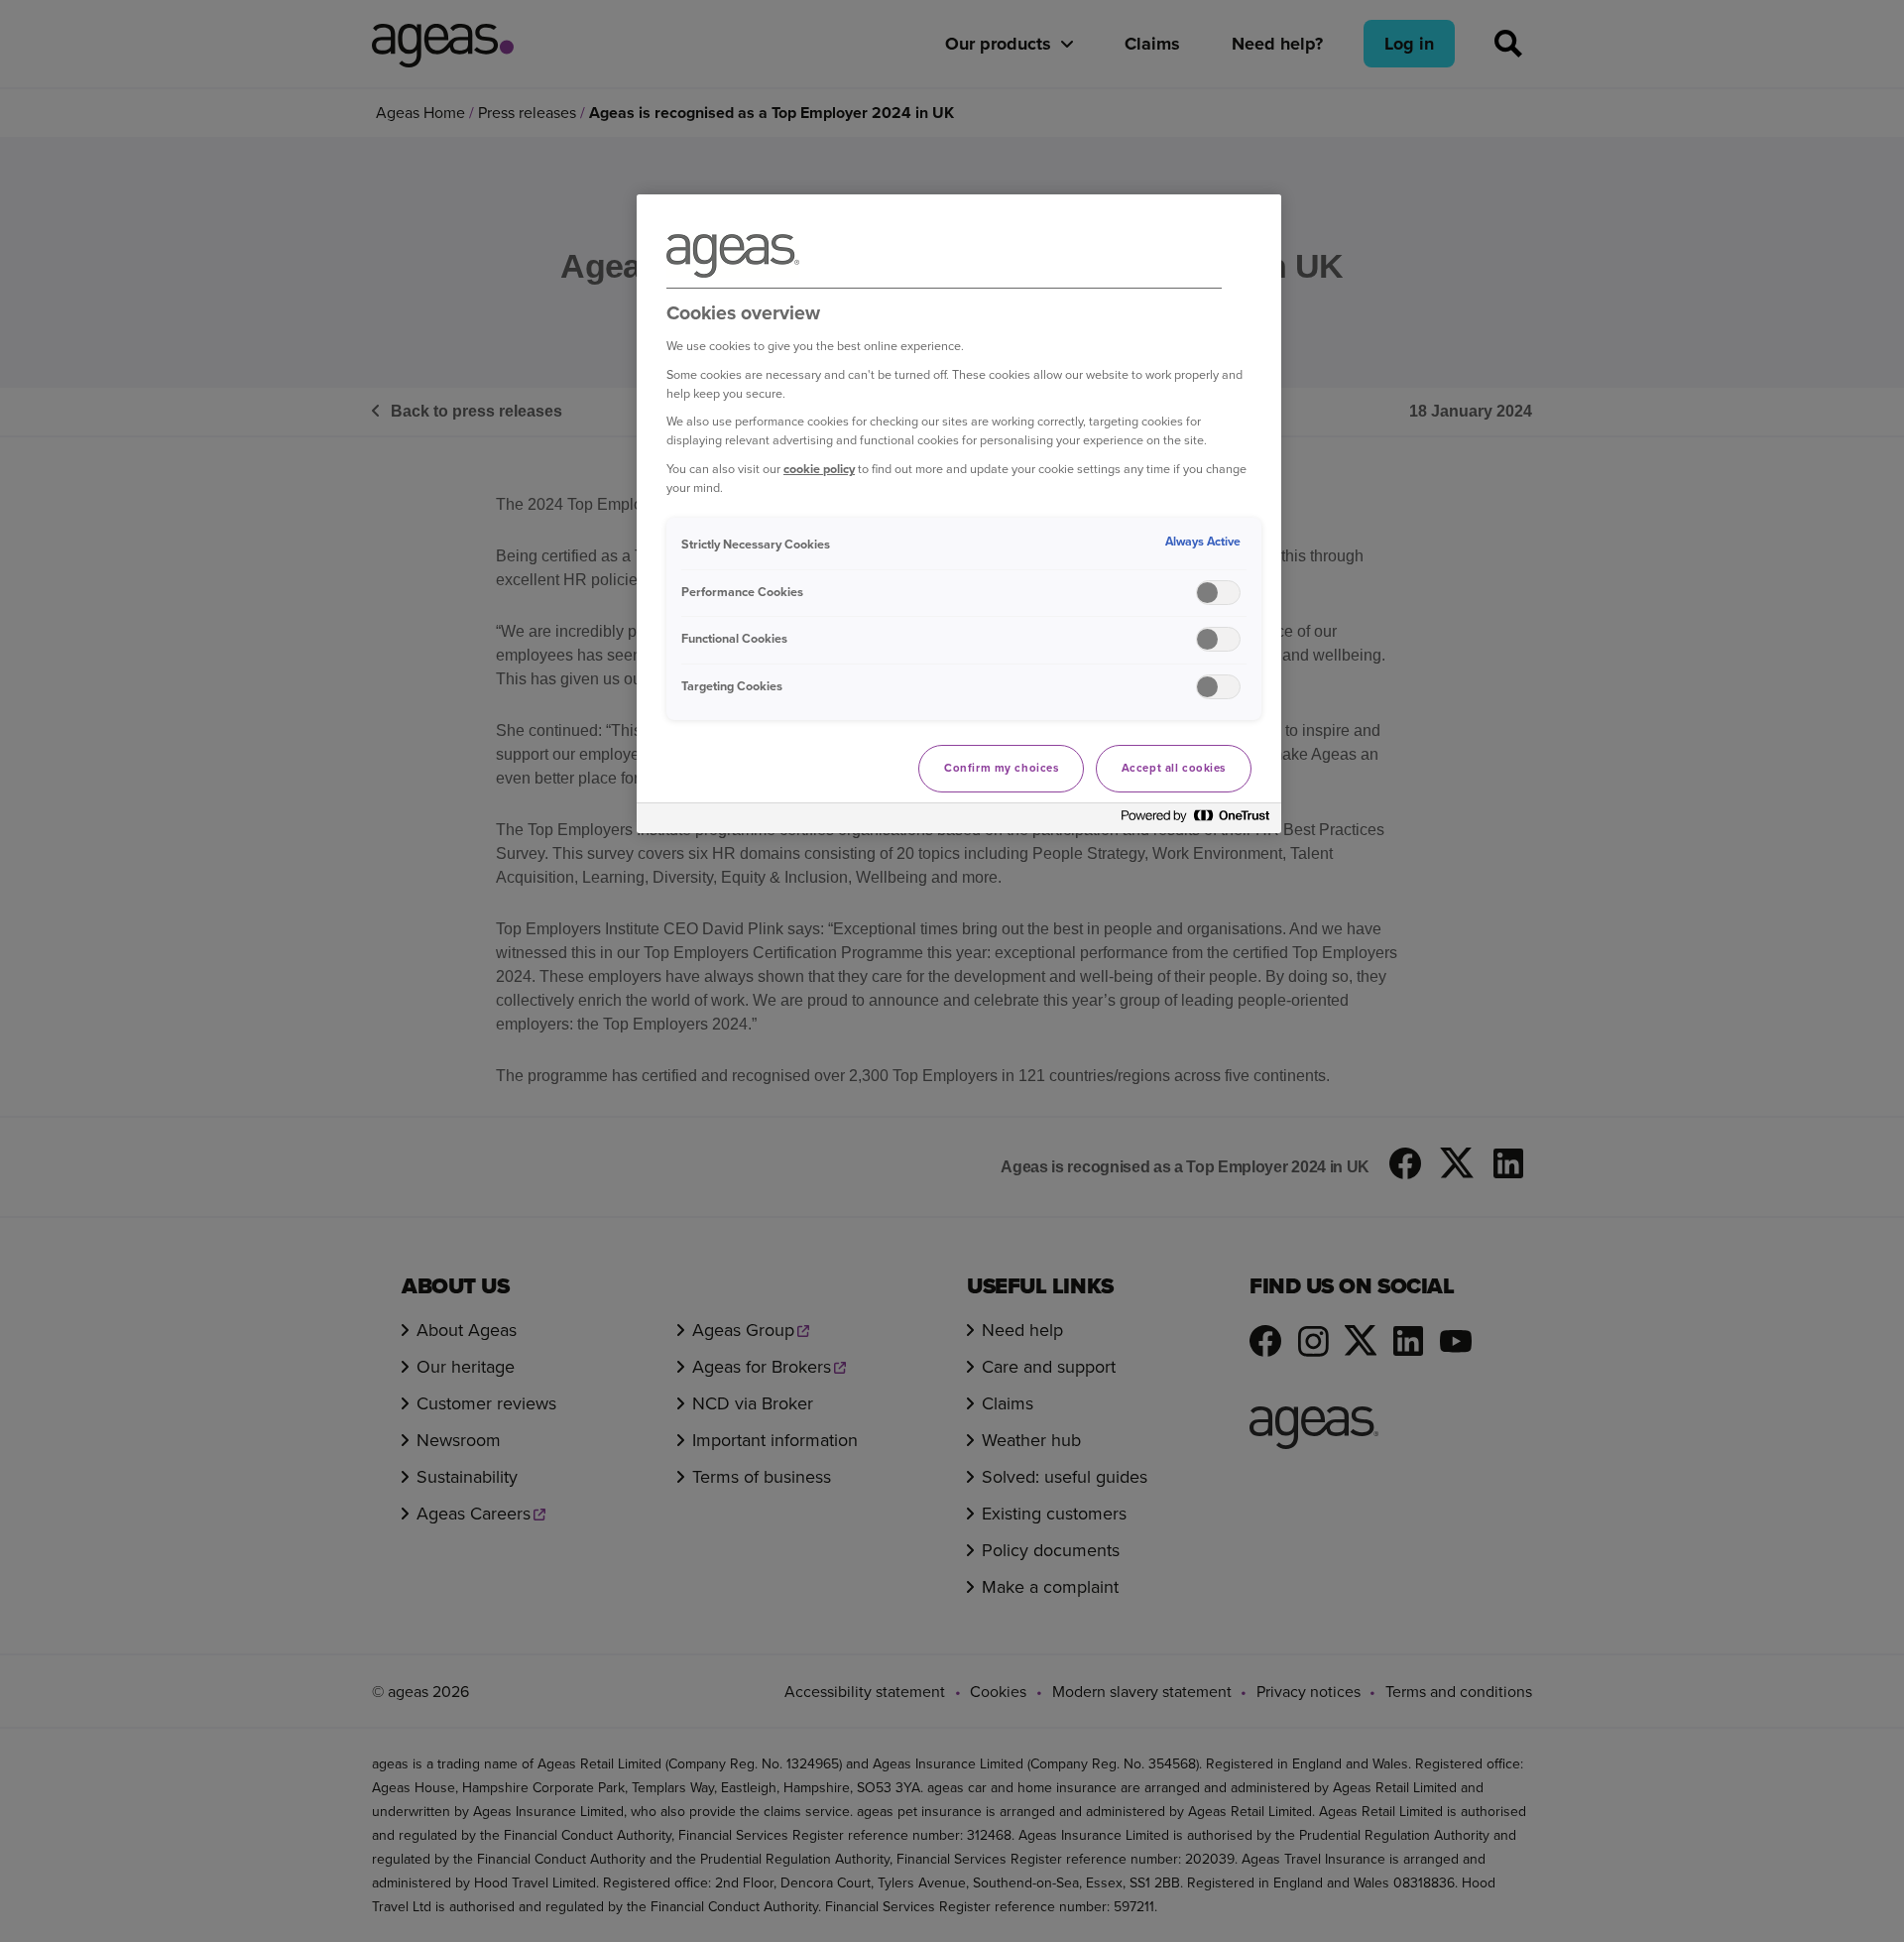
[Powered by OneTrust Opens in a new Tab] (1196, 821)
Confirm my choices (1001, 768)
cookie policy (819, 469)
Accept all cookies (1174, 768)
